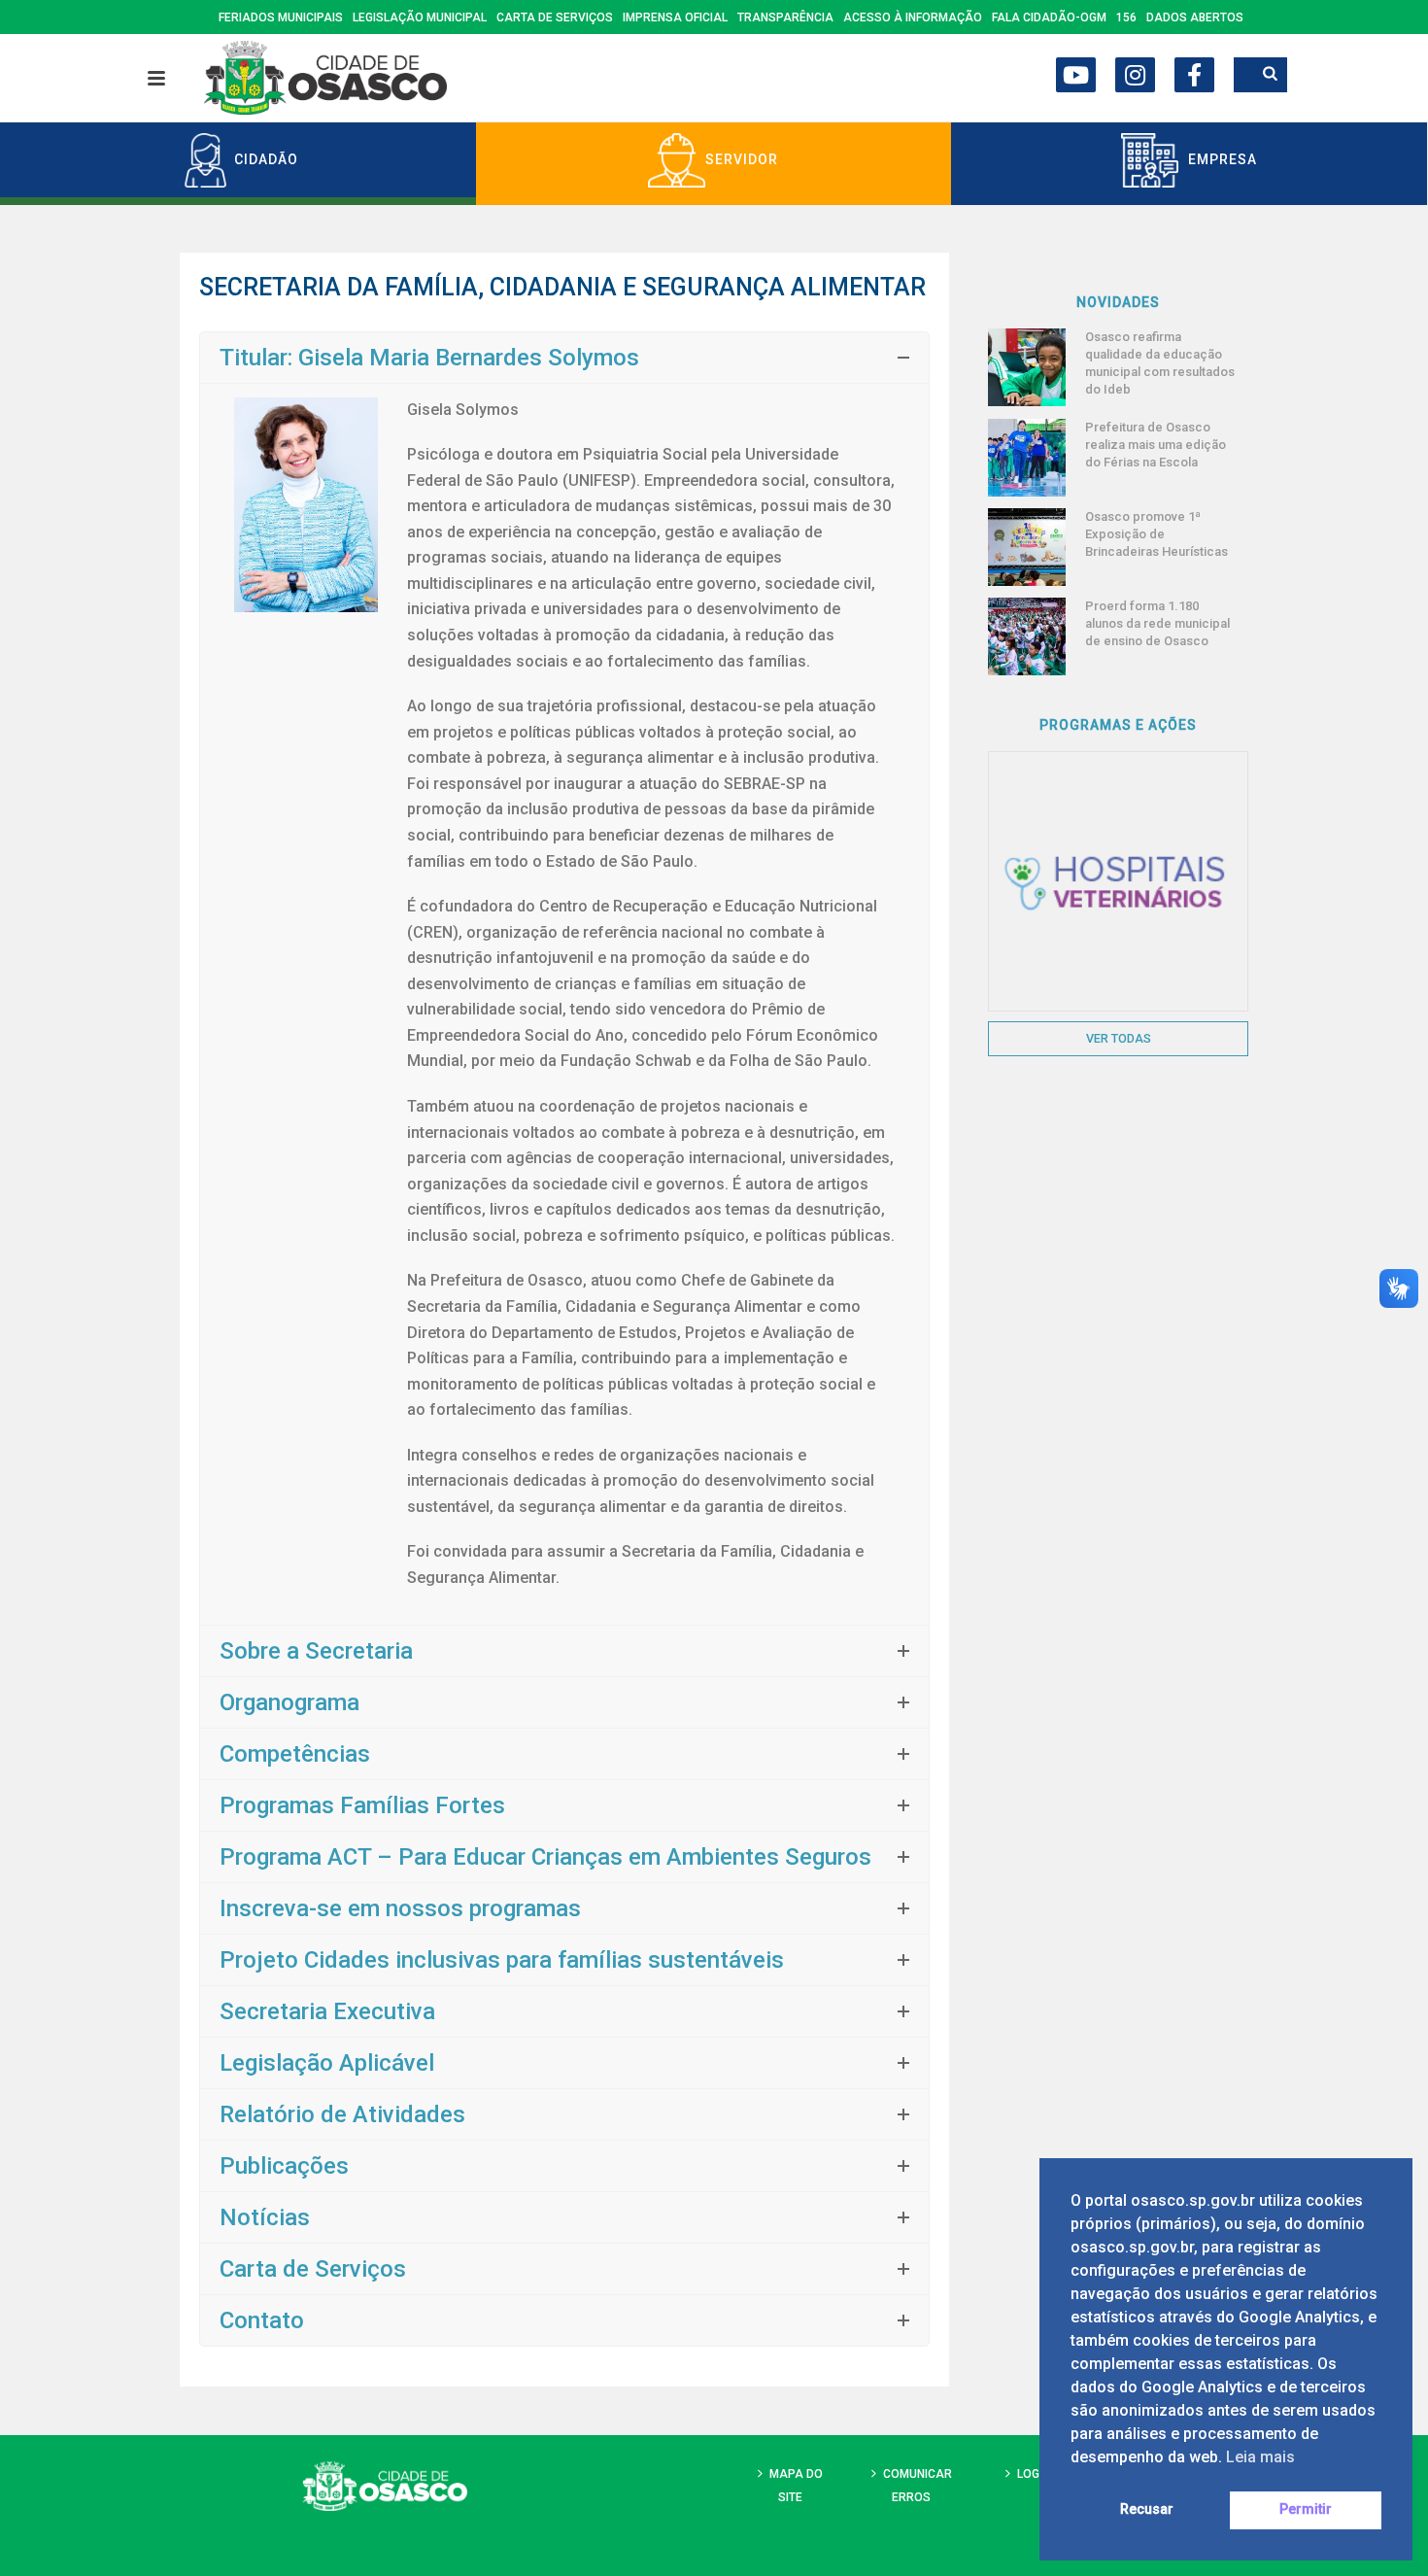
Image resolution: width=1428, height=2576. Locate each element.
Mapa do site (796, 2485)
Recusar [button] (1147, 2509)
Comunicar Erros (918, 2485)
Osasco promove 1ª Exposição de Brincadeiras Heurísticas (1156, 534)
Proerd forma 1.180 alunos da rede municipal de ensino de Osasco (1157, 623)
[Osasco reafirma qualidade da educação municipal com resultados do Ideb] (1027, 367)
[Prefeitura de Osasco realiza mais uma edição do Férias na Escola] (1027, 458)
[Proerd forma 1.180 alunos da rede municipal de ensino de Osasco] (1027, 636)
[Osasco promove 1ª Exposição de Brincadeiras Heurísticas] (1027, 547)
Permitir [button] (1306, 2509)
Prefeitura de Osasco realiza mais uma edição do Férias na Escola (1156, 445)
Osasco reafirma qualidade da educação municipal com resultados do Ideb (1160, 363)
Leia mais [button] (1260, 2457)
